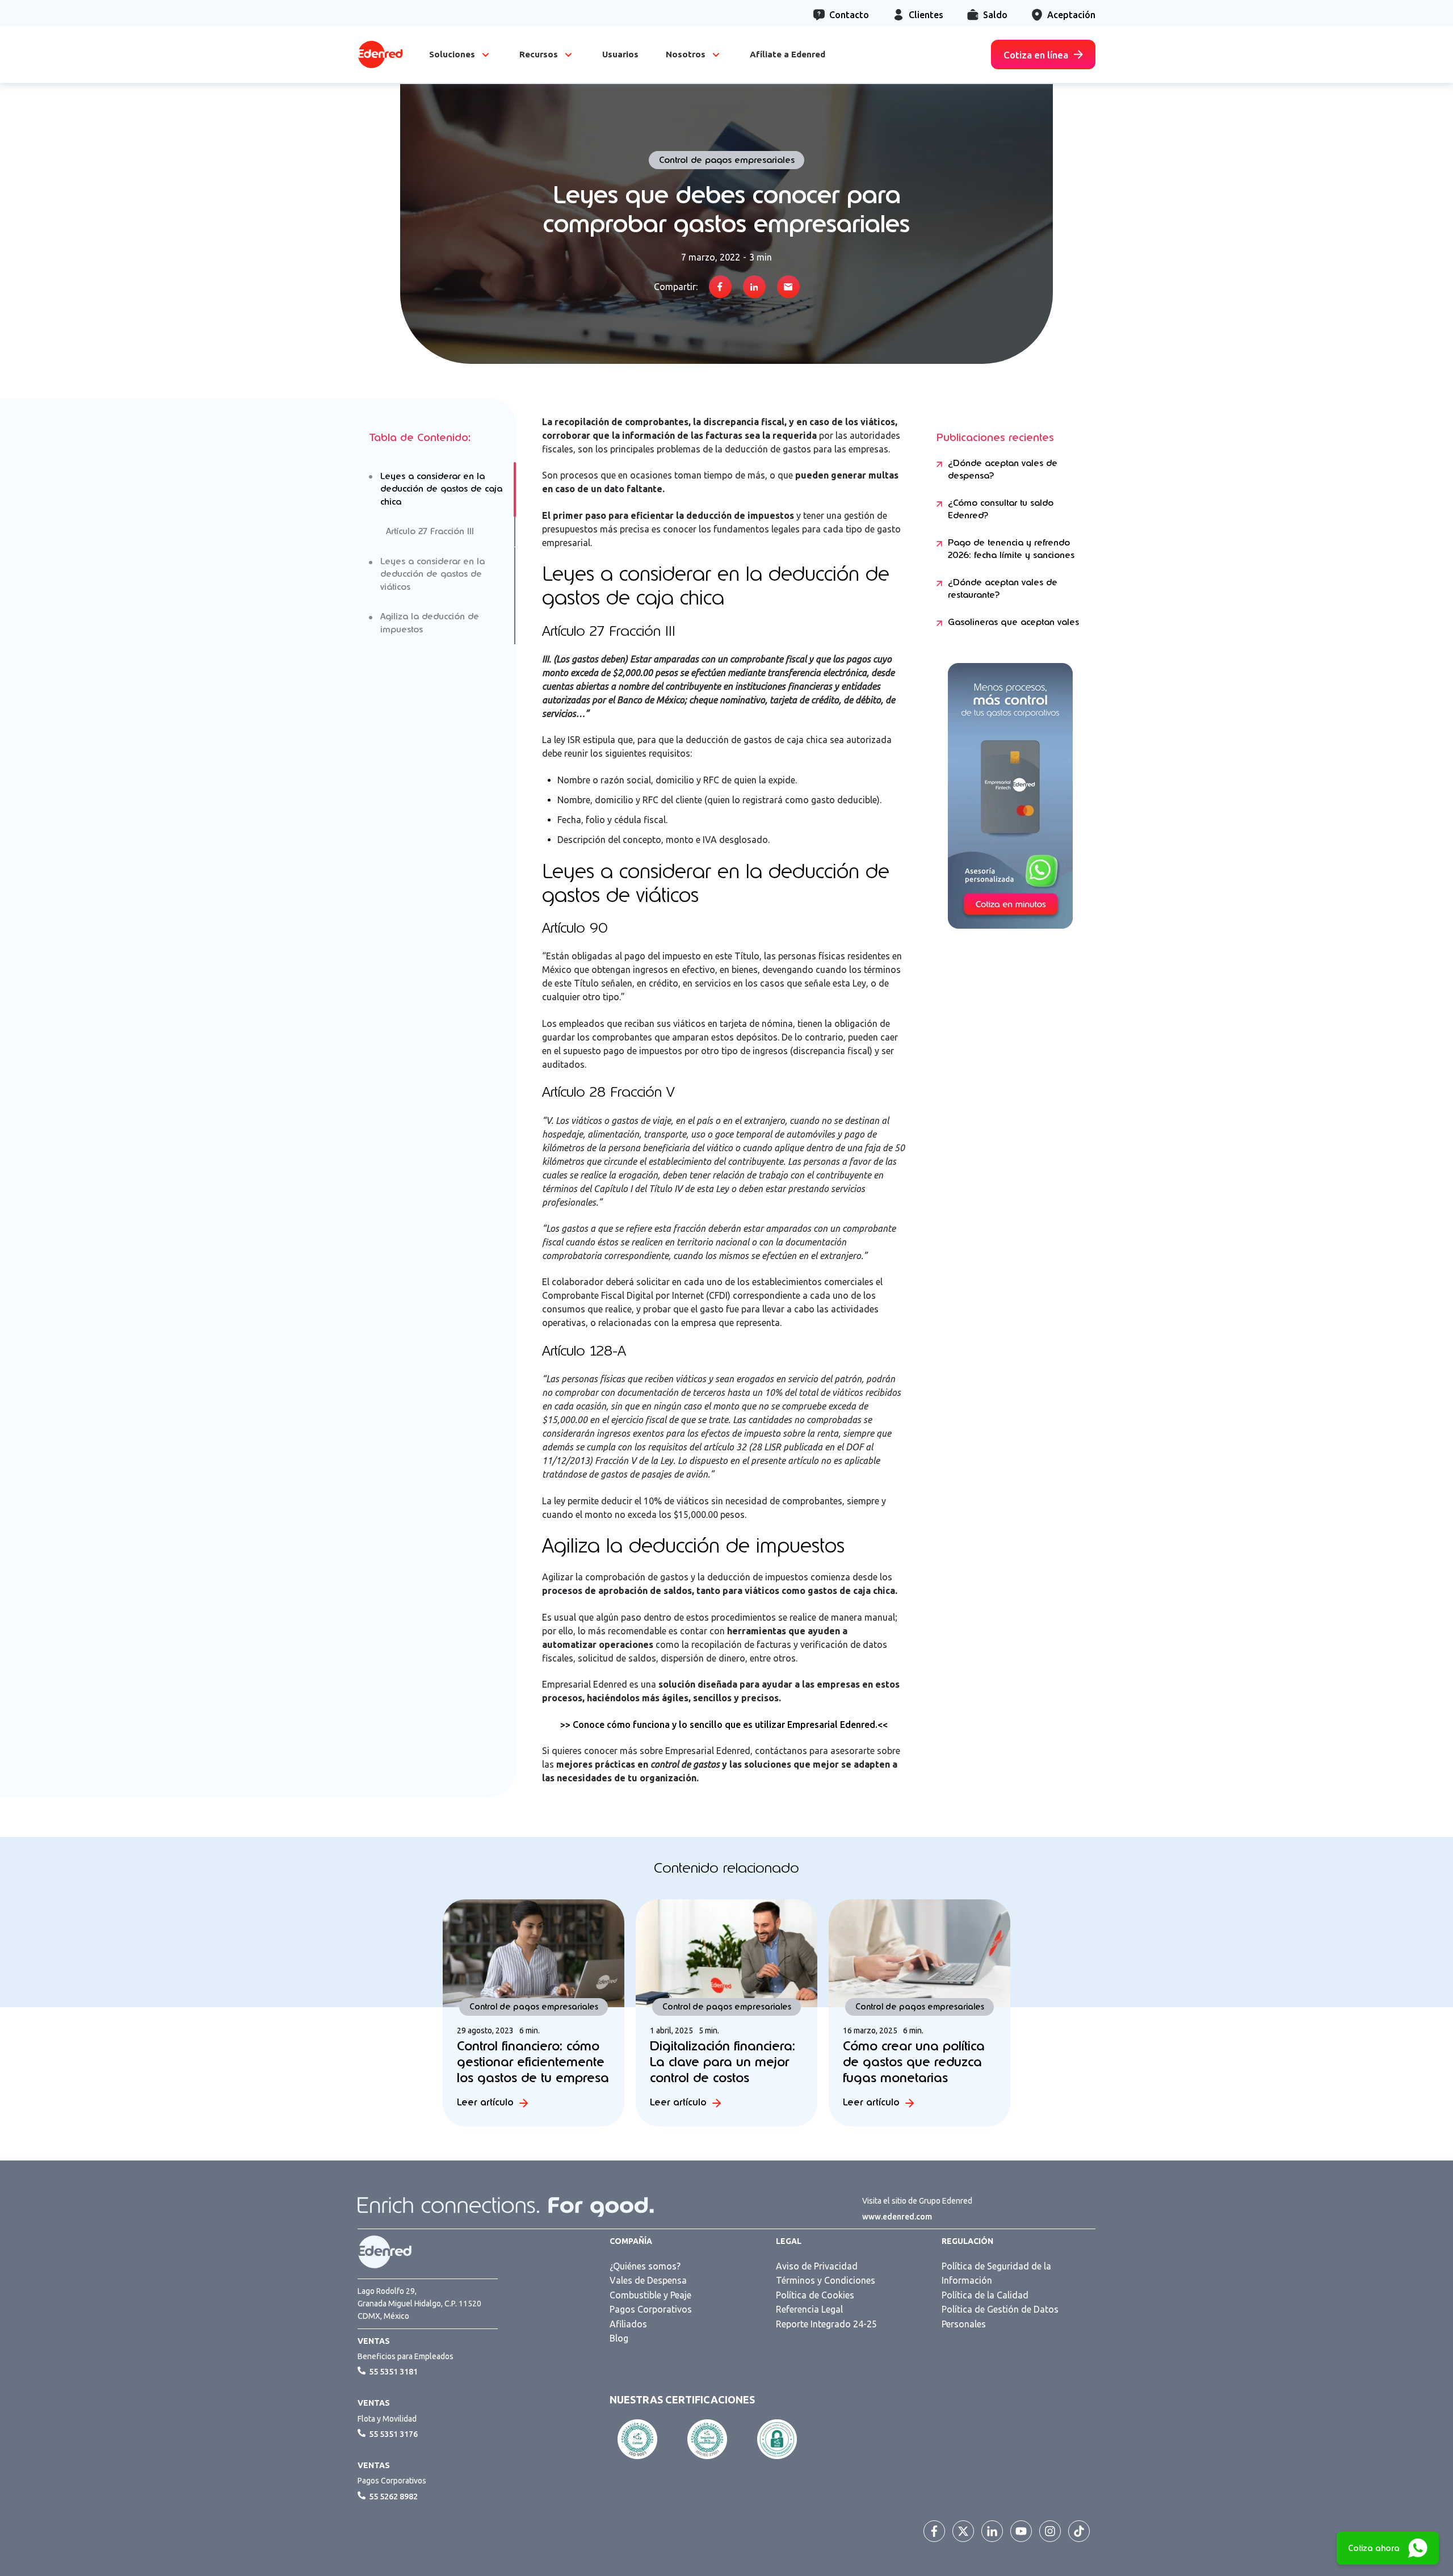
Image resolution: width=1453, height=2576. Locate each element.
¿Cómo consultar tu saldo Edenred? (1001, 509)
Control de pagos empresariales (727, 160)
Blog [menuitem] (619, 2338)
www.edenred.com (897, 2217)
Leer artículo (485, 2102)
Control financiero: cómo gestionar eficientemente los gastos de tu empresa (533, 2062)
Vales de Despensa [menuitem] (648, 2280)
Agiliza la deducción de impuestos (430, 623)
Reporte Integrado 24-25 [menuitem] (826, 2324)
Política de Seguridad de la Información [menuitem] (996, 2273)
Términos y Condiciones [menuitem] (826, 2280)
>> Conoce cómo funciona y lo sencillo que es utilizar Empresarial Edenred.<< (724, 1725)
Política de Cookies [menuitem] (815, 2295)
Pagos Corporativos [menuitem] (651, 2309)
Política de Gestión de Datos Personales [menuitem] (1000, 2317)
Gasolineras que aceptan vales (1013, 622)
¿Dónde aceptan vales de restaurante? (1003, 589)
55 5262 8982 (393, 2497)
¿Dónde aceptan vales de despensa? (1003, 470)
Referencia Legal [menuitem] (809, 2309)
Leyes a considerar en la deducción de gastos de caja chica (441, 489)
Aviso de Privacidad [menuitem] (817, 2266)
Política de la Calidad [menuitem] (985, 2295)
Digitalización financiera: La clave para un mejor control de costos (723, 2062)
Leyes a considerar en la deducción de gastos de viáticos (432, 574)
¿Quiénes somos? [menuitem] (645, 2266)
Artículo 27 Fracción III (430, 531)
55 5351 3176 (393, 2434)
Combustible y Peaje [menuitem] (650, 2295)
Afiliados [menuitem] (628, 2324)
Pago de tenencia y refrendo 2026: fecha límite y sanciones (1011, 549)
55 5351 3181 (393, 2372)
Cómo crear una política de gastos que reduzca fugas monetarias (914, 2062)
